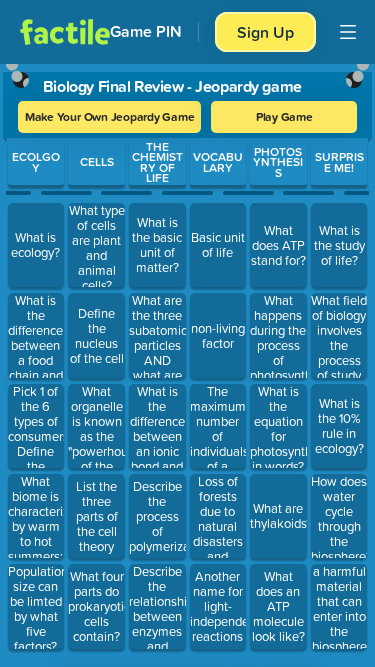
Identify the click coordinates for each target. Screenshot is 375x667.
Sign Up (265, 32)
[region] (187, 361)
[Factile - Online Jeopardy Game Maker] (65, 32)
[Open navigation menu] (348, 32)
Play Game (284, 116)
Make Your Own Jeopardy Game (110, 116)
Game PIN (146, 31)
